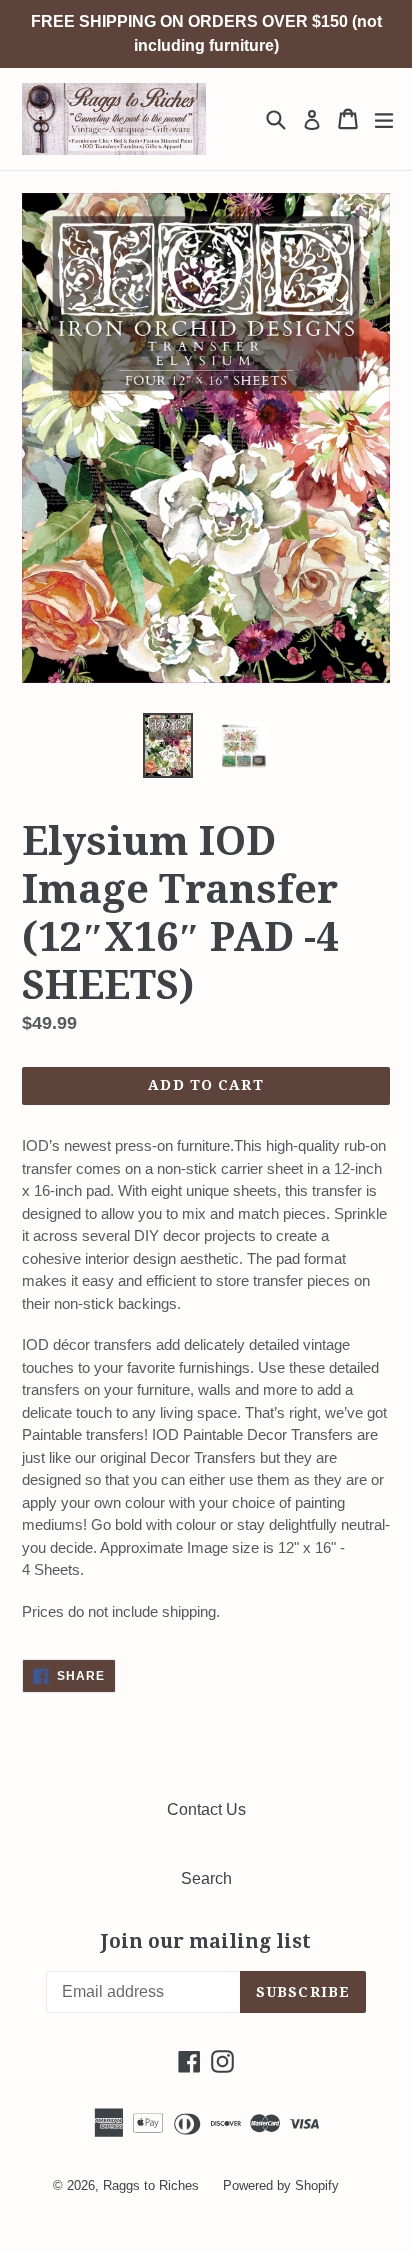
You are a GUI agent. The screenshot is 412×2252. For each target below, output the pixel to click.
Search (206, 1878)
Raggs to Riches (151, 2185)
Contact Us (206, 1809)
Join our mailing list (206, 1942)
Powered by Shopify (281, 2185)
